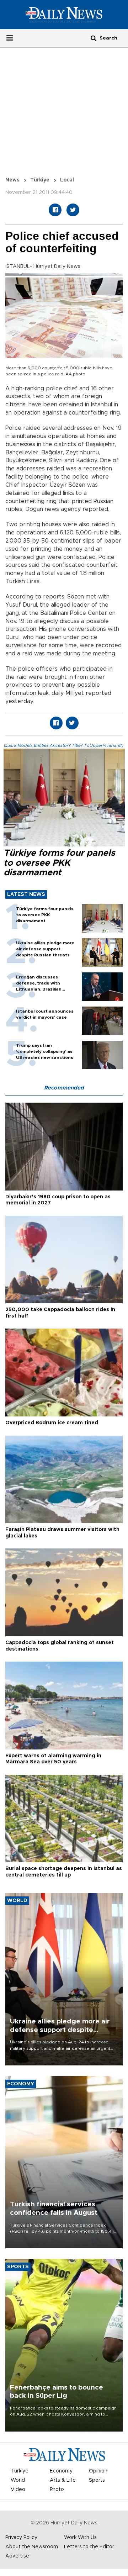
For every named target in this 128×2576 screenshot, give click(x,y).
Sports (97, 2480)
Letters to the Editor (89, 2547)
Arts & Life (63, 2480)
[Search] (94, 38)
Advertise (17, 2556)
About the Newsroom (32, 2547)
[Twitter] (73, 210)
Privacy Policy (21, 2538)
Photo (57, 2490)
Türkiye (40, 180)
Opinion (98, 2471)
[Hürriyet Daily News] (64, 15)
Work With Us (80, 2538)
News (12, 180)
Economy (61, 2471)
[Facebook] (55, 210)
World (18, 2480)
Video (18, 2490)
